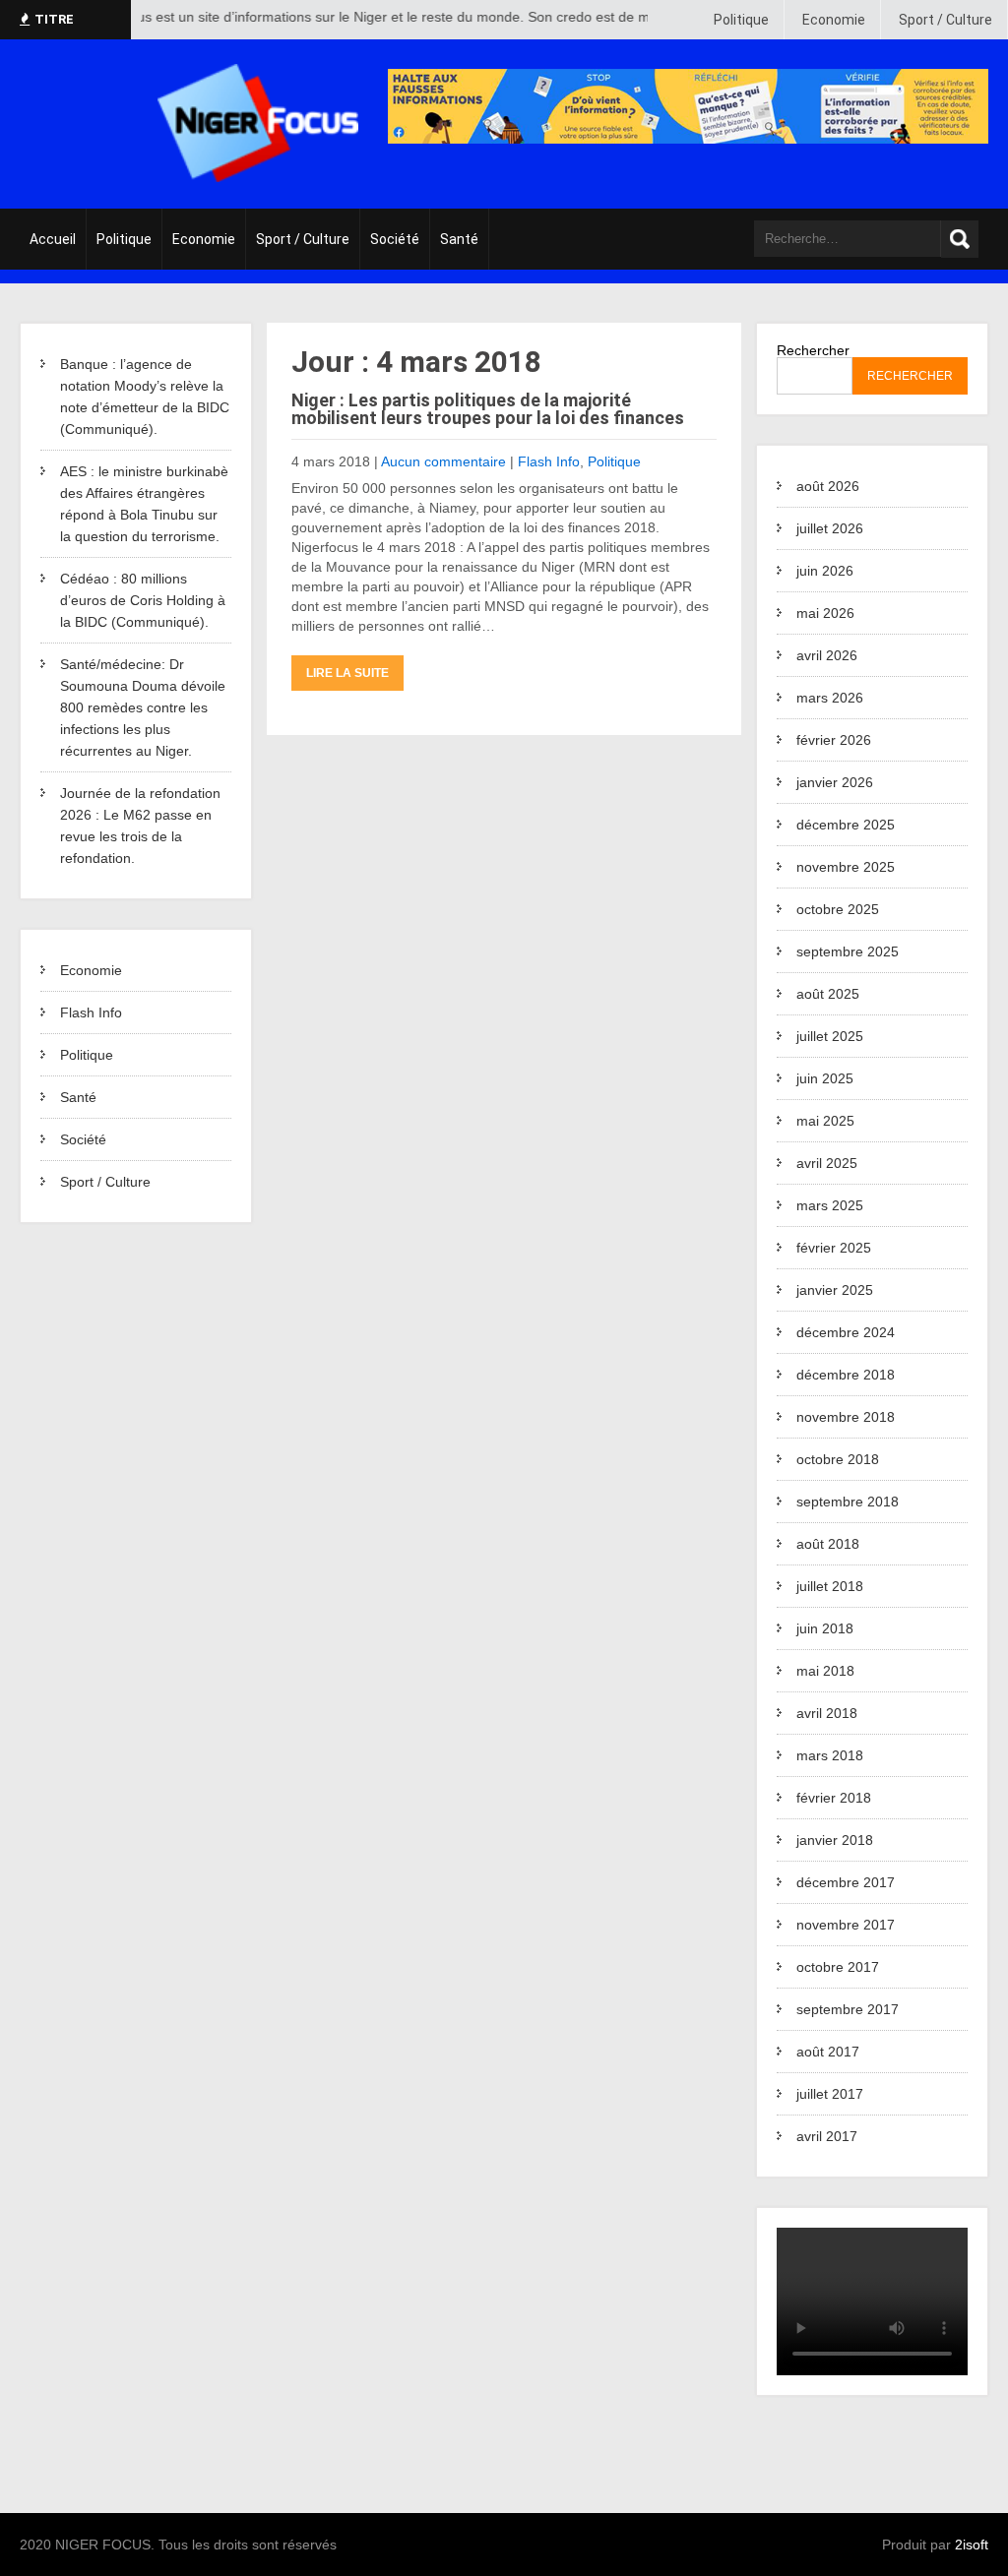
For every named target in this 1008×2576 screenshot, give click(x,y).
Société (395, 239)
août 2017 (828, 2052)
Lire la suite (347, 673)
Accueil (53, 239)
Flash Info (91, 1012)
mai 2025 (825, 1121)
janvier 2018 (835, 1840)
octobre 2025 (838, 909)
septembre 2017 (848, 2009)
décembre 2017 (846, 1882)
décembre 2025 (846, 825)
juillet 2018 (830, 1586)
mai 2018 (825, 1671)
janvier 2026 (835, 782)
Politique (741, 20)
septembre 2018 (848, 1502)
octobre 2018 (838, 1459)
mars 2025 (830, 1205)
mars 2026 (830, 698)
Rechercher (813, 350)
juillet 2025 (830, 1036)
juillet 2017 (830, 2094)
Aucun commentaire (443, 461)
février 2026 (834, 740)
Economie (834, 20)
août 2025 (828, 994)
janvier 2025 (835, 1290)
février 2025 (834, 1248)
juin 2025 (825, 1078)
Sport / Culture (945, 20)
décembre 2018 (846, 1375)
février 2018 (834, 1798)
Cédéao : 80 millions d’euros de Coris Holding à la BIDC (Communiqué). (143, 600)
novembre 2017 (846, 1925)
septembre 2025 (848, 951)
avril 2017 (827, 2136)
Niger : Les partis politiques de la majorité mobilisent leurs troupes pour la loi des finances (488, 409)
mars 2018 (830, 1755)
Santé (459, 239)
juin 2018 (825, 1628)
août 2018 (828, 1544)
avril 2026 (827, 655)
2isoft (972, 2545)
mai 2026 (825, 613)
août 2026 (828, 486)
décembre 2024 (846, 1332)
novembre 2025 (846, 867)
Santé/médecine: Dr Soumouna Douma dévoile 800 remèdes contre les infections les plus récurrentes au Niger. (143, 707)
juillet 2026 (830, 528)
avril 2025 (827, 1163)
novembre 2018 (846, 1417)
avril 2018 (827, 1713)
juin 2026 (825, 571)
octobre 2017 (838, 1967)
